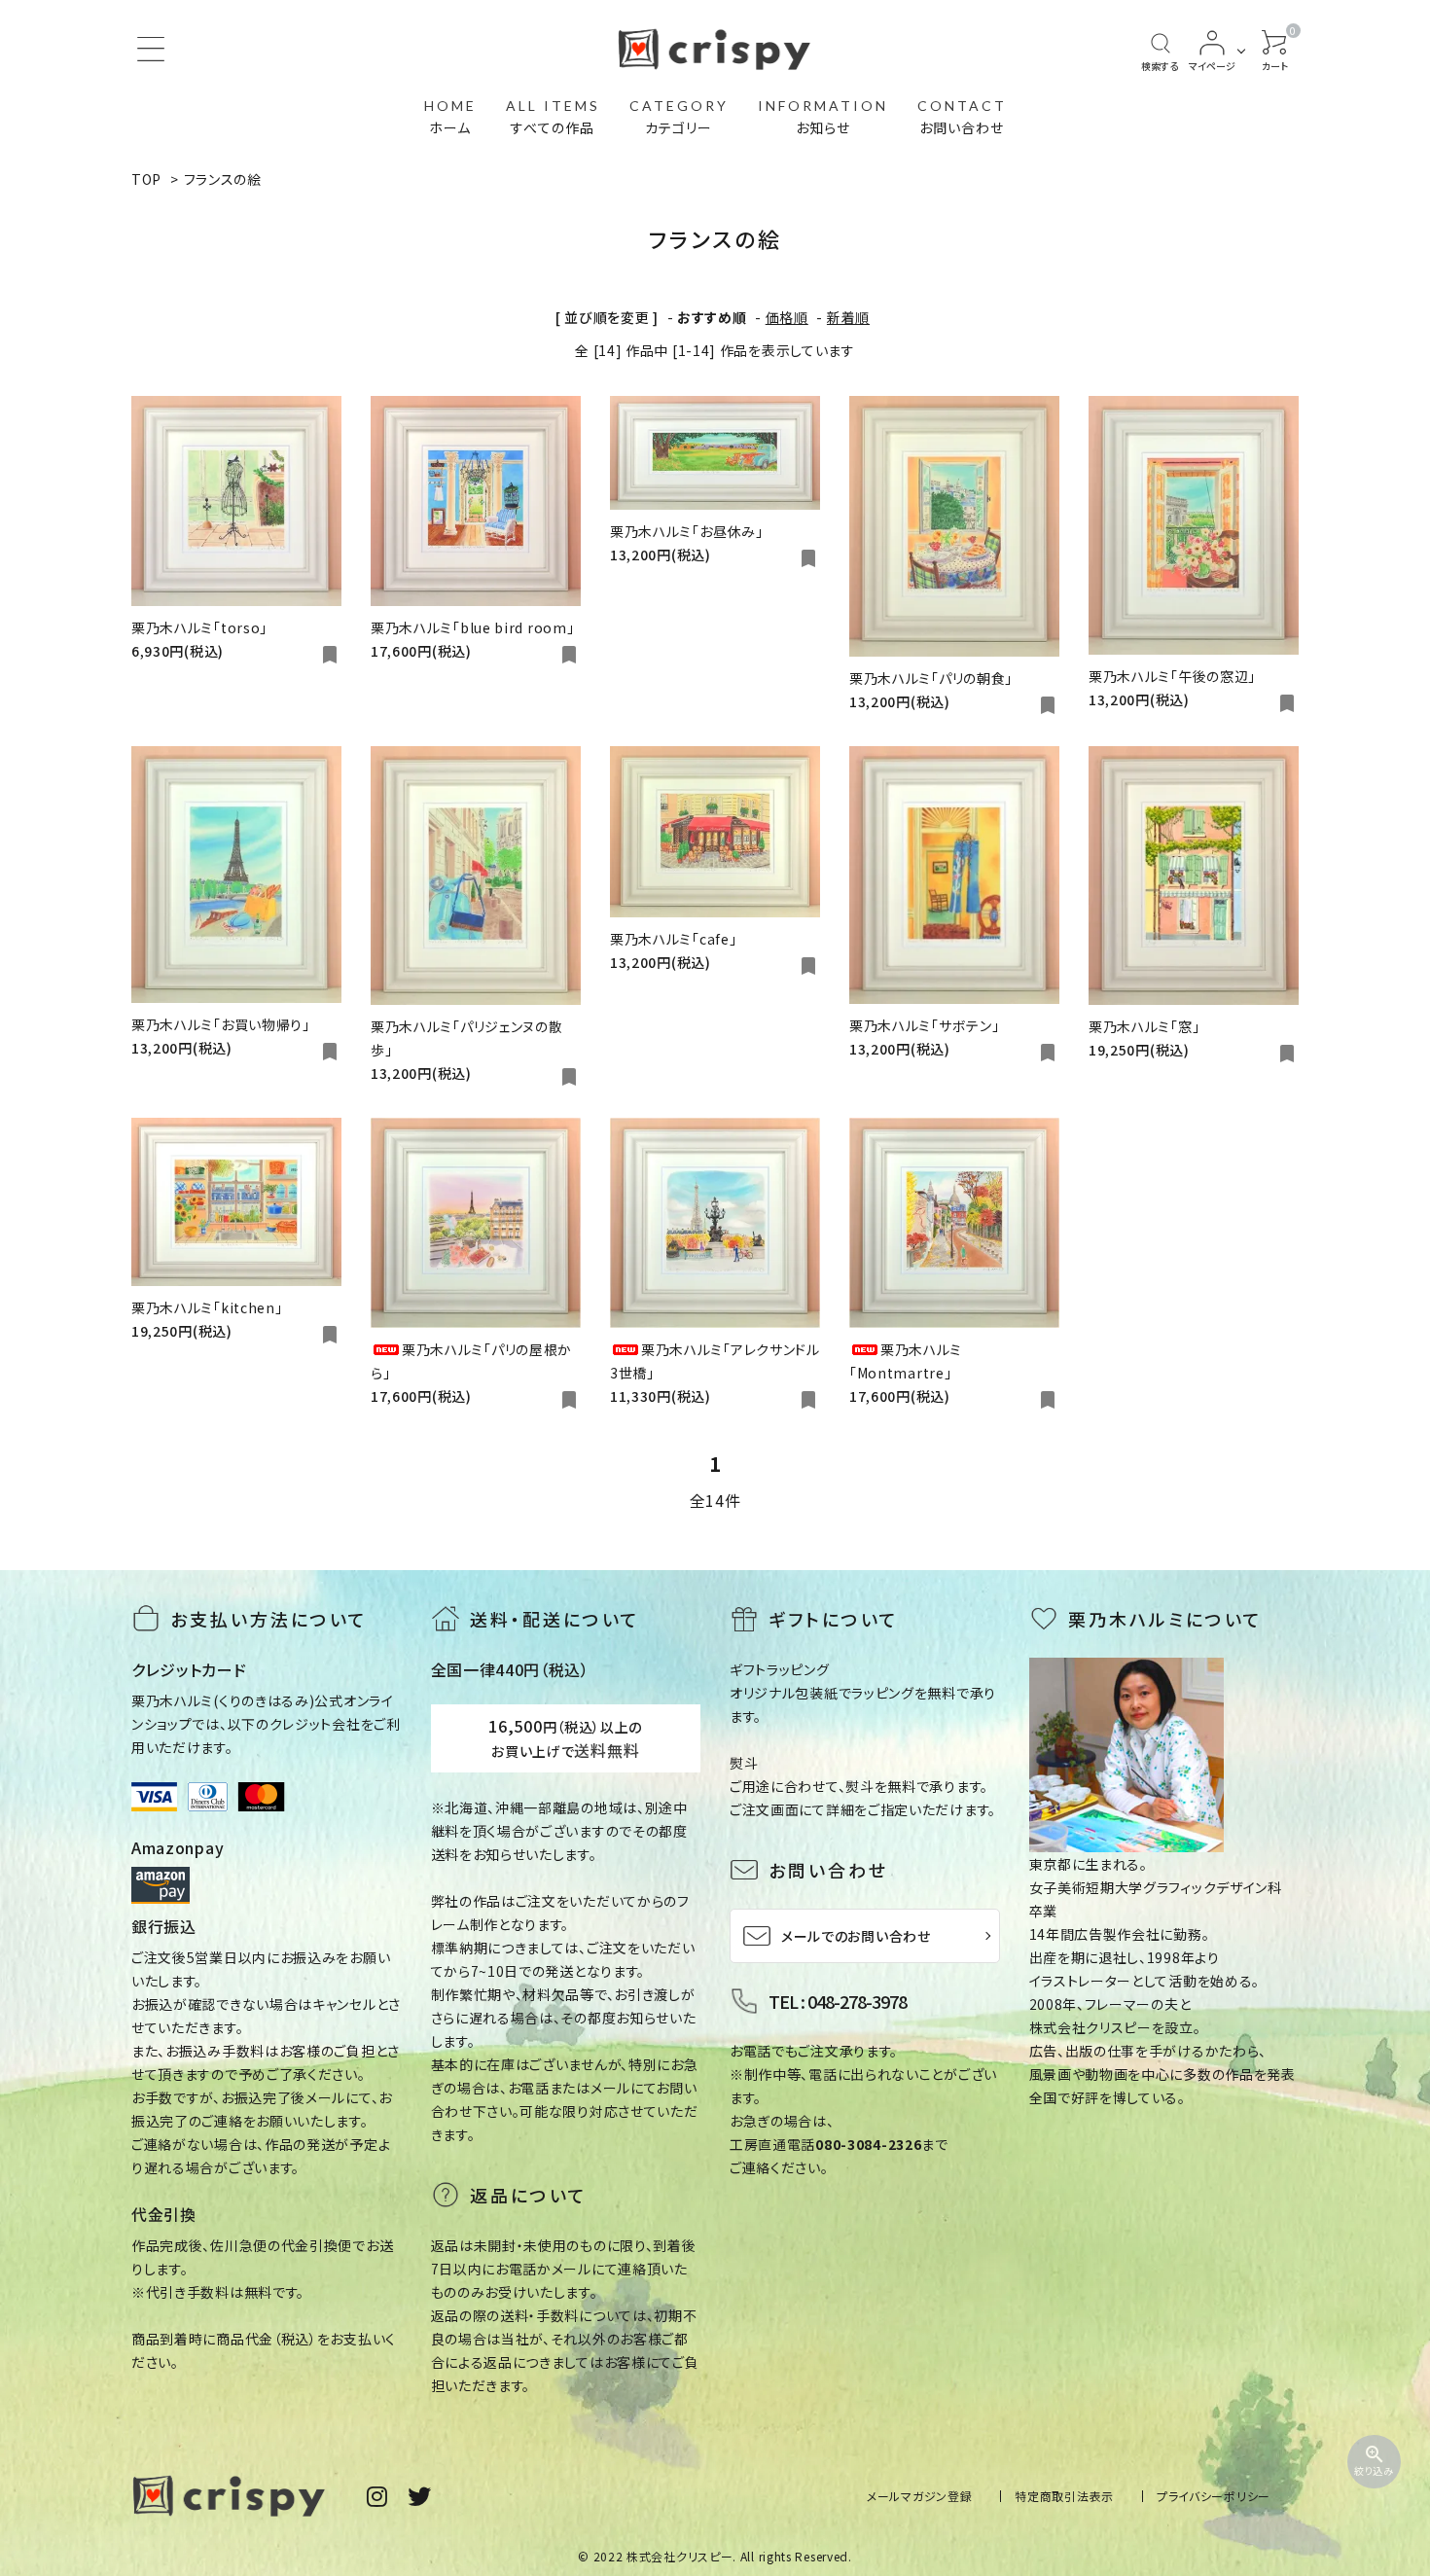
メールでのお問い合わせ (856, 1936)
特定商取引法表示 (1064, 2496)
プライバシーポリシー (1214, 2496)
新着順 (848, 317)
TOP (146, 179)
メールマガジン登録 (919, 2496)
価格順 (787, 317)
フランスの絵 (223, 179)
